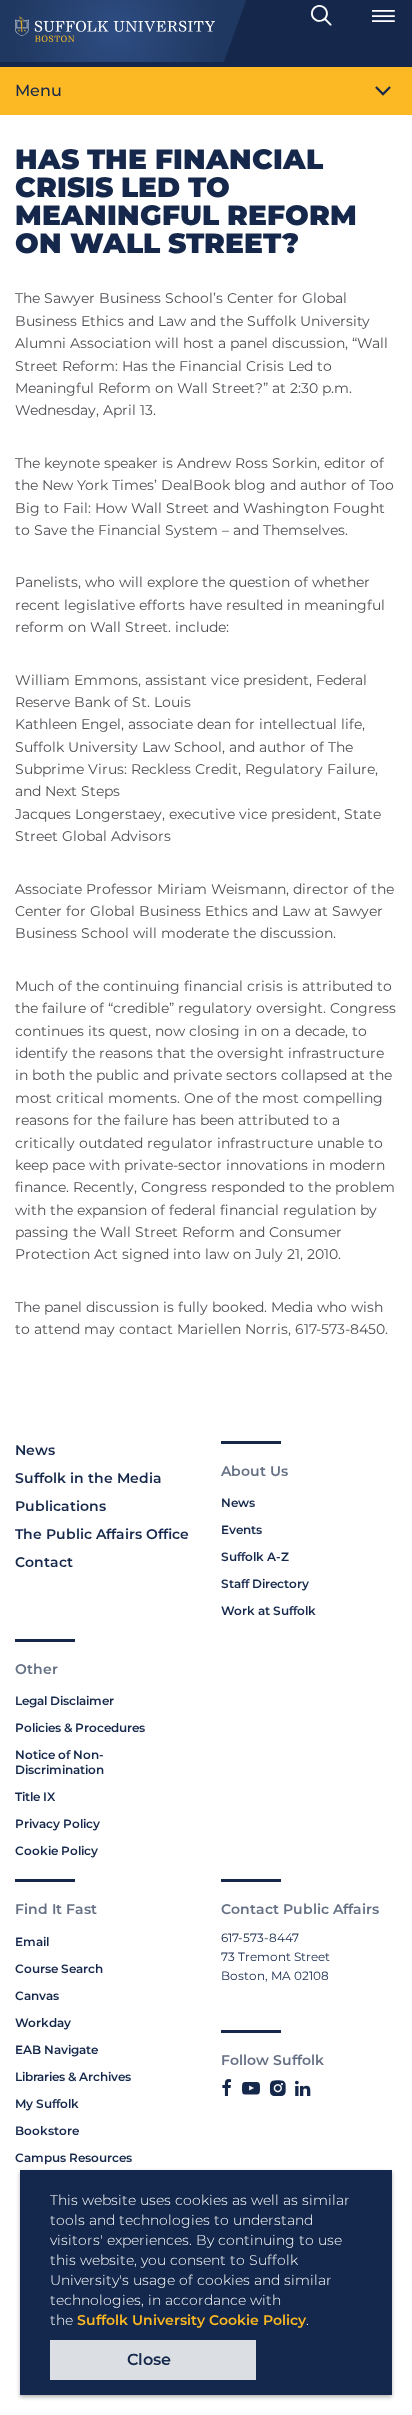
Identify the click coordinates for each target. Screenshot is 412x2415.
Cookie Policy (56, 1850)
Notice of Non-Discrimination (59, 1762)
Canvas (37, 1995)
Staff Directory (265, 1583)
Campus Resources (73, 2157)
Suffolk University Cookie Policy (191, 2320)
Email (32, 1941)
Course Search (59, 1968)
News (35, 1450)
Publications (60, 1506)
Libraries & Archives (73, 2076)
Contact (44, 1562)
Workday (43, 2022)
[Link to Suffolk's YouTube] (251, 2089)
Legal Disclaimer (64, 1700)
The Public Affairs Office (102, 1534)
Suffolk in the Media (88, 1478)
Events (241, 1529)
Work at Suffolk (268, 1610)
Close (149, 2359)
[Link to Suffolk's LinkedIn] (302, 2089)
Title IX (35, 1796)
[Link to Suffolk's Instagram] (277, 2089)
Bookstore (47, 2130)
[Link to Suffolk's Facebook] (226, 2089)
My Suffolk (47, 2103)
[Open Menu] (383, 16)
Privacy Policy (57, 1823)
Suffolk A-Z (255, 1556)
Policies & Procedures (80, 1727)
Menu (38, 90)
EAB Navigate (56, 2049)
